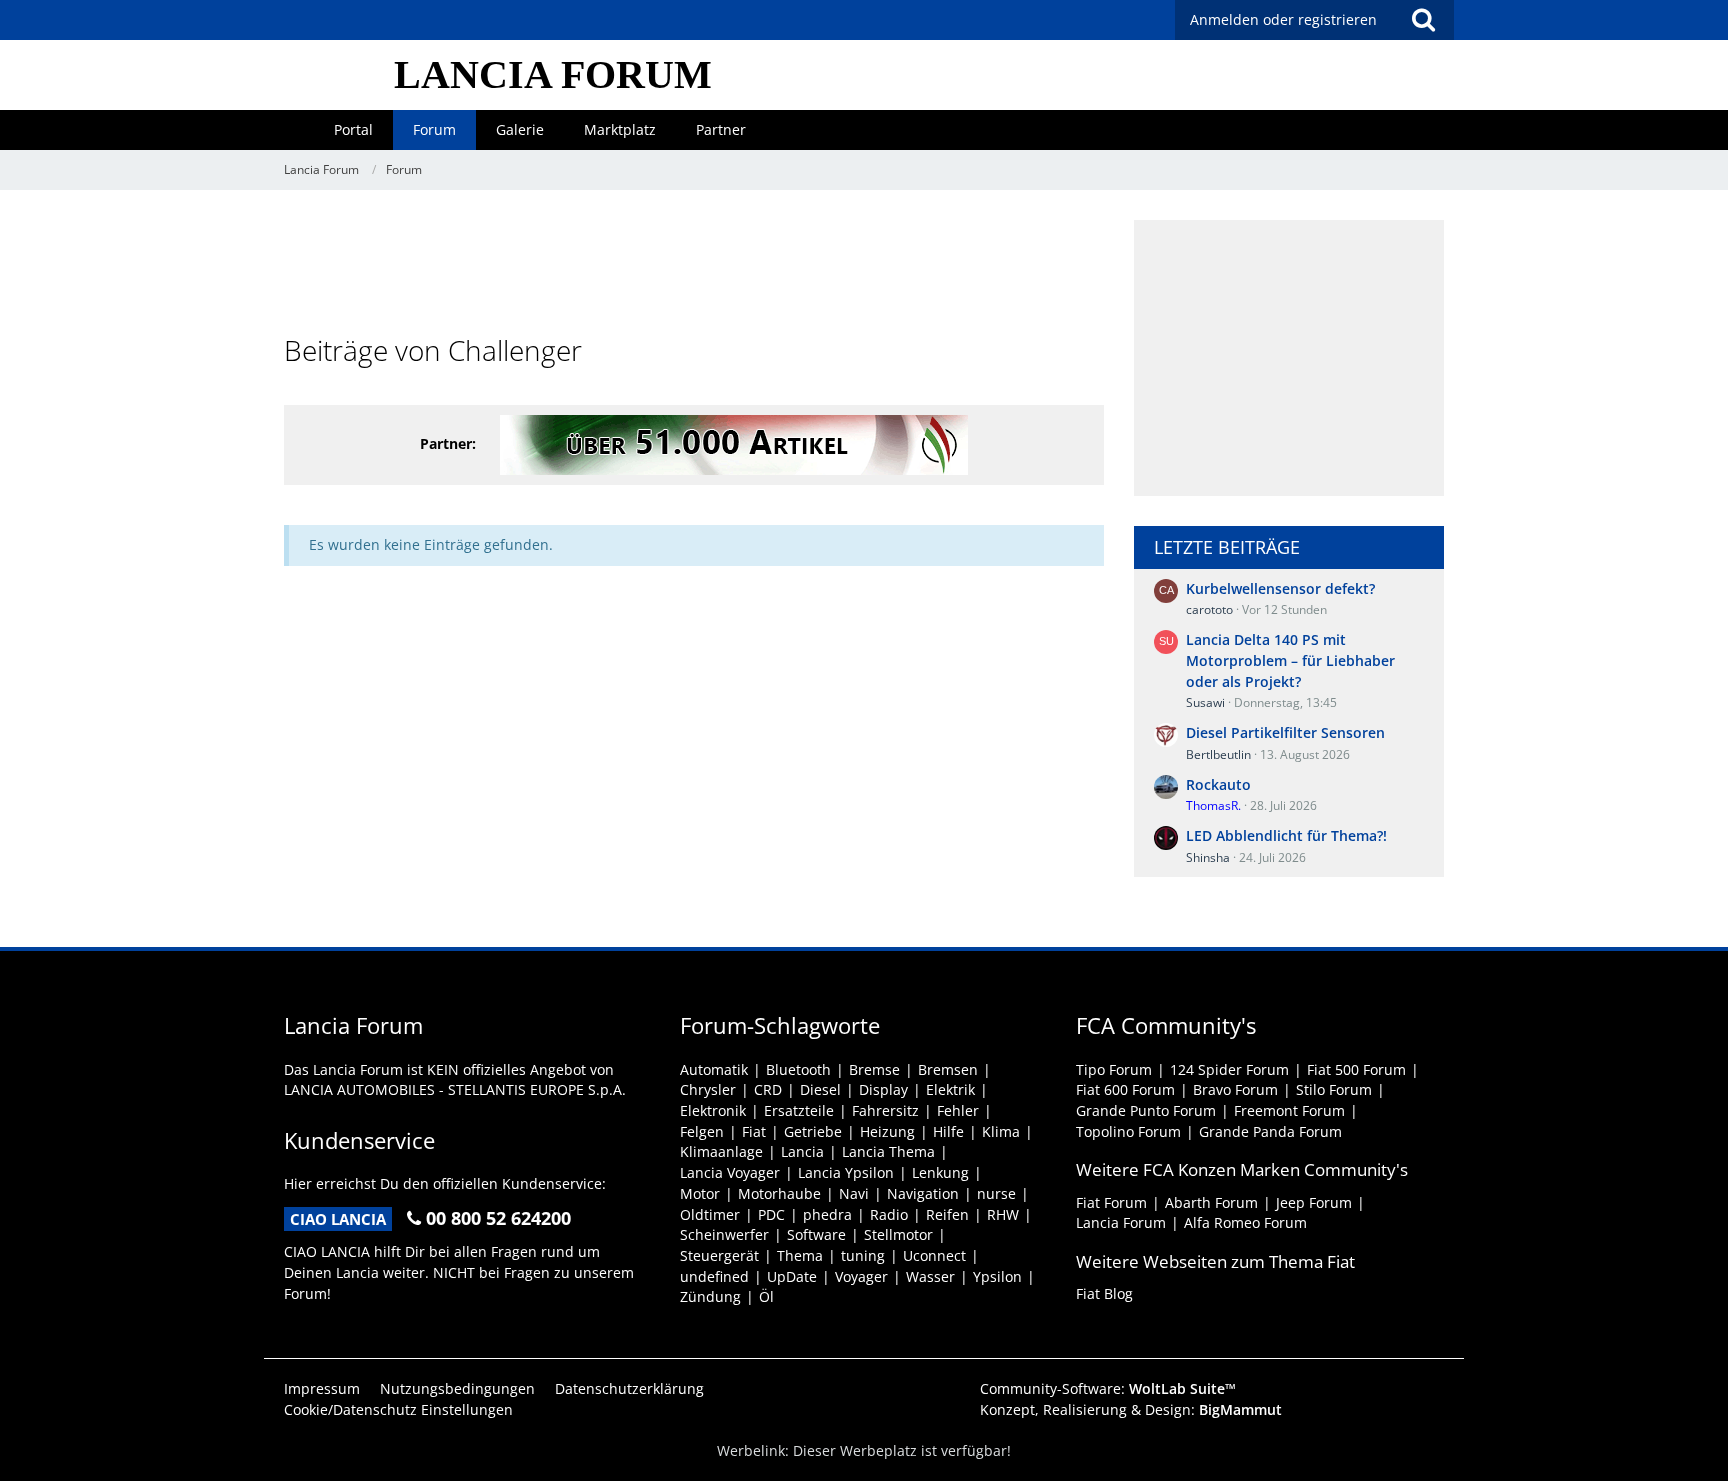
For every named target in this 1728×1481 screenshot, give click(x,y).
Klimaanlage (721, 1151)
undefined (714, 1276)
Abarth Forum (1211, 1202)
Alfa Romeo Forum (1245, 1222)
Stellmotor (898, 1234)
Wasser (930, 1276)
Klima (1001, 1131)
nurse (996, 1193)
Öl (766, 1296)
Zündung (710, 1296)
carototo (1209, 609)
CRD (768, 1089)
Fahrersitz (885, 1110)
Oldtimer (710, 1214)
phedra (827, 1214)
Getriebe (813, 1131)
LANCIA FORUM (553, 74)
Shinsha (1208, 857)
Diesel (820, 1089)
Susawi (1205, 702)
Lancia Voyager (730, 1172)
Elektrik (950, 1089)
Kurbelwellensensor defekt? (1280, 588)
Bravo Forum (1235, 1089)
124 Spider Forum (1229, 1069)
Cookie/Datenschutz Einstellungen (398, 1409)
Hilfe (948, 1131)
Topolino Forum (1128, 1131)
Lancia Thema (888, 1151)
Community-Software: (1108, 1388)
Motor (700, 1193)
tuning (863, 1255)
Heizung (887, 1131)
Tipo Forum (1114, 1069)
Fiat (754, 1131)
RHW (1003, 1214)
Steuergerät (719, 1255)
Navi (854, 1193)
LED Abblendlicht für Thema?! (1286, 835)
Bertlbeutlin (1218, 754)
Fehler (958, 1110)
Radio (889, 1214)
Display (883, 1089)
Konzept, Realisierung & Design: (1131, 1409)
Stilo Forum (1334, 1089)
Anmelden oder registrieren (1283, 19)
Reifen (947, 1214)
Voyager (861, 1276)
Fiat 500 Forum (1356, 1069)
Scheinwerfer (724, 1234)
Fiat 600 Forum (1125, 1089)
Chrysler (708, 1089)
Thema (800, 1255)
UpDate (792, 1276)
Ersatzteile (799, 1110)
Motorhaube (779, 1193)
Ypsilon (997, 1276)
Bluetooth (798, 1069)
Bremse (874, 1069)
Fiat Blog (1104, 1293)
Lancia (802, 1151)
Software (816, 1234)
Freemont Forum (1289, 1110)
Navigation (923, 1193)
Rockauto (1218, 784)
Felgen (702, 1131)
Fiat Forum (1111, 1202)
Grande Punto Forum (1146, 1110)
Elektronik (713, 1110)
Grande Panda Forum (1270, 1131)
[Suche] (1423, 20)
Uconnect (934, 1255)
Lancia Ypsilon (846, 1172)
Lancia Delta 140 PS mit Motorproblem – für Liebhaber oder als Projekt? (1290, 660)
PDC (771, 1214)
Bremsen (948, 1069)
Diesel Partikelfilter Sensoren (1285, 732)
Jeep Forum (1314, 1202)
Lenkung (940, 1172)
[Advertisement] (694, 265)
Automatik (714, 1069)
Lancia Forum (1121, 1222)
